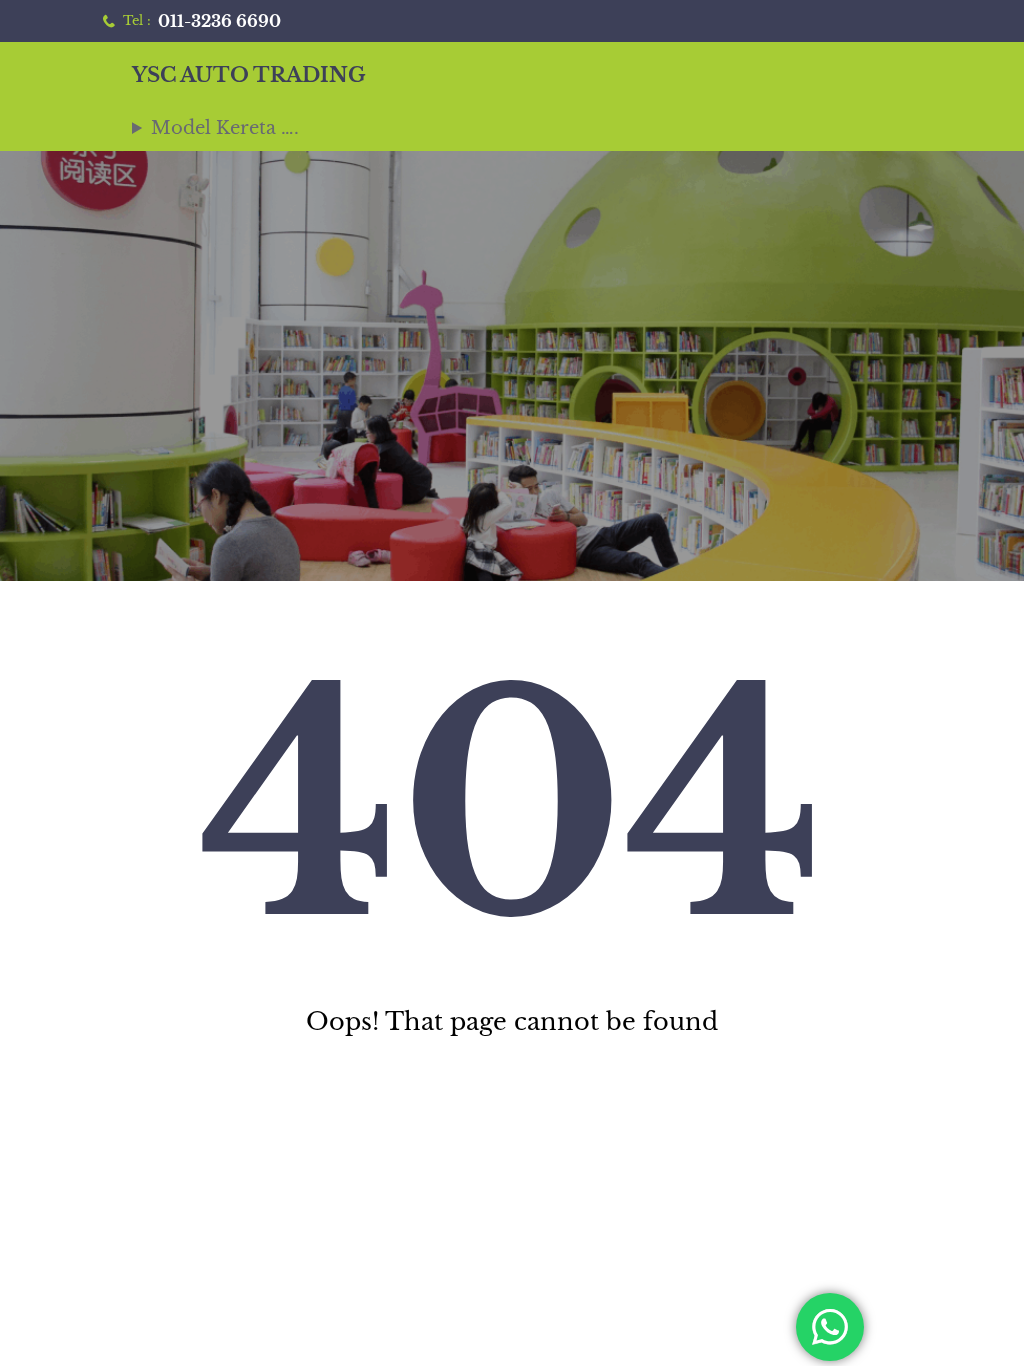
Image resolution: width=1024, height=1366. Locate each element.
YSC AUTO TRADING (249, 75)
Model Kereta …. (225, 128)
